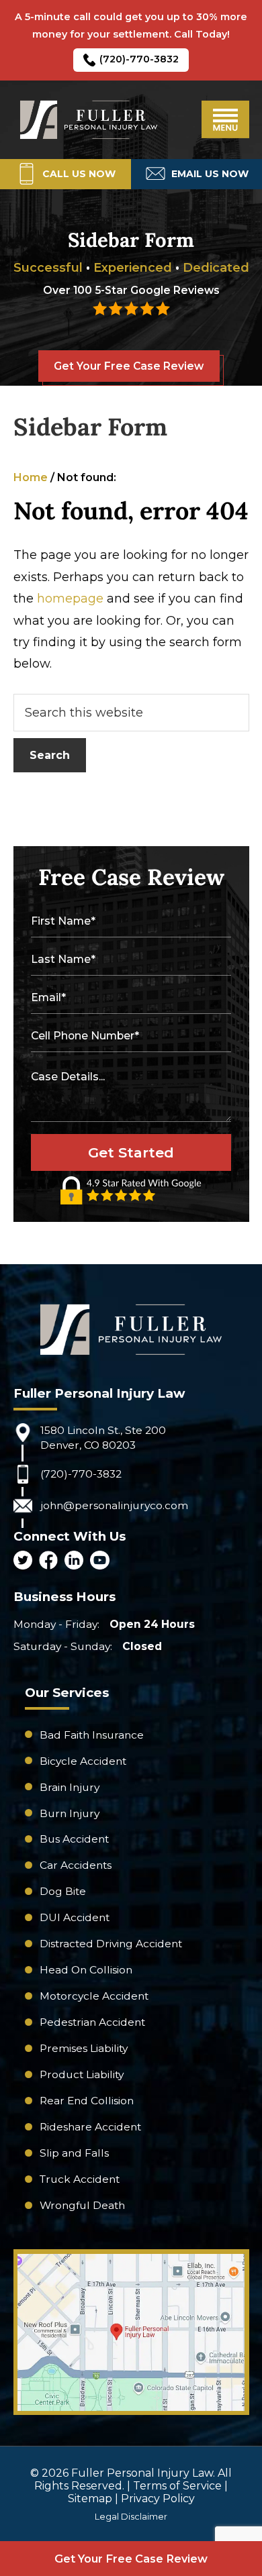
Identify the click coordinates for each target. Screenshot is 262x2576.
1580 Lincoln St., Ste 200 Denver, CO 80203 (103, 1438)
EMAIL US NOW (210, 174)
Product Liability (82, 2074)
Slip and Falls (74, 2153)
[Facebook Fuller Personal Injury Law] (48, 1561)
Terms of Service (177, 2486)
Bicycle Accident (83, 1761)
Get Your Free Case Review (129, 366)
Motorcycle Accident (94, 1996)
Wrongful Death (82, 2205)
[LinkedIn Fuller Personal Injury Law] (74, 1561)
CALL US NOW (79, 174)
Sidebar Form (90, 427)
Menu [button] (225, 119)
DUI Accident (75, 1917)
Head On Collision (86, 1970)
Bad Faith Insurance (92, 1735)
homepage (70, 599)
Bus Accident (74, 1839)
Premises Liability (84, 2048)
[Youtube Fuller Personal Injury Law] (99, 1561)
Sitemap (90, 2498)
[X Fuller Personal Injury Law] (23, 1561)
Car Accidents (76, 1865)
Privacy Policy (158, 2498)
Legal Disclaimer (131, 2516)
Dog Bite (63, 1891)
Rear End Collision (87, 2101)
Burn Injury (70, 1813)
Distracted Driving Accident (111, 1944)
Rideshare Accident (90, 2127)
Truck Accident (80, 2179)
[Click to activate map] (131, 2407)
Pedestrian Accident (92, 2022)
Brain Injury (70, 1787)
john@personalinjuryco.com (114, 1505)
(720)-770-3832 (139, 59)
